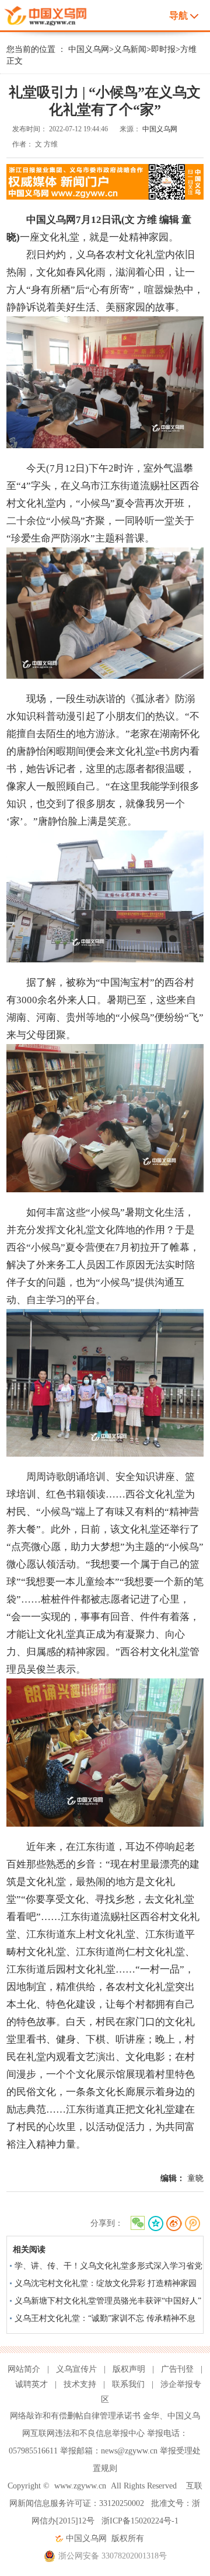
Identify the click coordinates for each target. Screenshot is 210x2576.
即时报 (163, 49)
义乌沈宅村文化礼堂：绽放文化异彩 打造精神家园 (106, 2283)
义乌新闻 (130, 49)
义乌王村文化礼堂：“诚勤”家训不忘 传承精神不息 (105, 2318)
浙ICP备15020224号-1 (140, 2521)
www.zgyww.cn (80, 2486)
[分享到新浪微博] (174, 2224)
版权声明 (129, 2369)
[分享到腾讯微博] (193, 2224)
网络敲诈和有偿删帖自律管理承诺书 (75, 2416)
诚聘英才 (32, 2384)
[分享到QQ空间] (155, 2224)
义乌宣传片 (76, 2369)
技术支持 (80, 2384)
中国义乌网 (89, 49)
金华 (151, 2416)
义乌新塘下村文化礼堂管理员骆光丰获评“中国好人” (108, 2301)
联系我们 (128, 2384)
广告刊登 (177, 2369)
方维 (188, 49)
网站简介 (24, 2369)
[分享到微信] (137, 2224)
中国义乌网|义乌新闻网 (49, 14)
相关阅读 (29, 2249)
